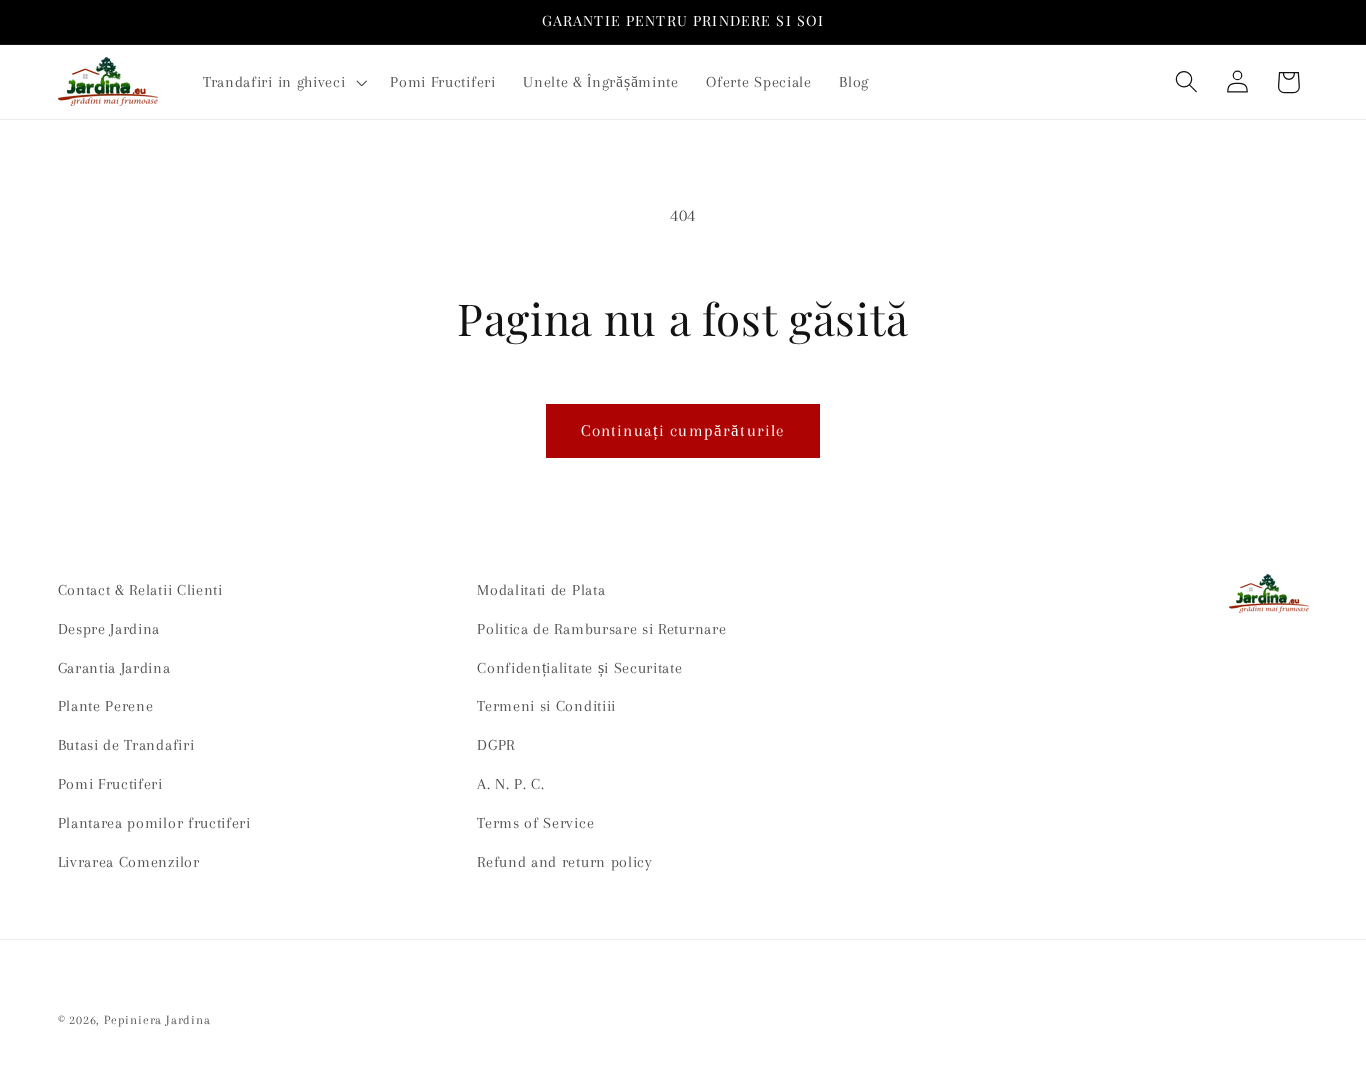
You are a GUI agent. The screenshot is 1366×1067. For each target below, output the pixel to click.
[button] (282, 82)
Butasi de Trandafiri (126, 745)
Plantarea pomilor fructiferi (154, 823)
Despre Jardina (109, 629)
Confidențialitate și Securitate (579, 668)
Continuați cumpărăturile (683, 430)
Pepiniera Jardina (157, 1020)
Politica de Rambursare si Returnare (601, 629)
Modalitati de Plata (541, 590)
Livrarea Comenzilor (129, 862)
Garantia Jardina (114, 668)
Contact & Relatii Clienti (140, 590)
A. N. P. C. (511, 784)
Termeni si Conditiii (546, 706)
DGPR (496, 745)
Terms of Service (535, 823)
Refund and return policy (565, 862)
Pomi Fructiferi (110, 784)
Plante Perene (106, 706)
